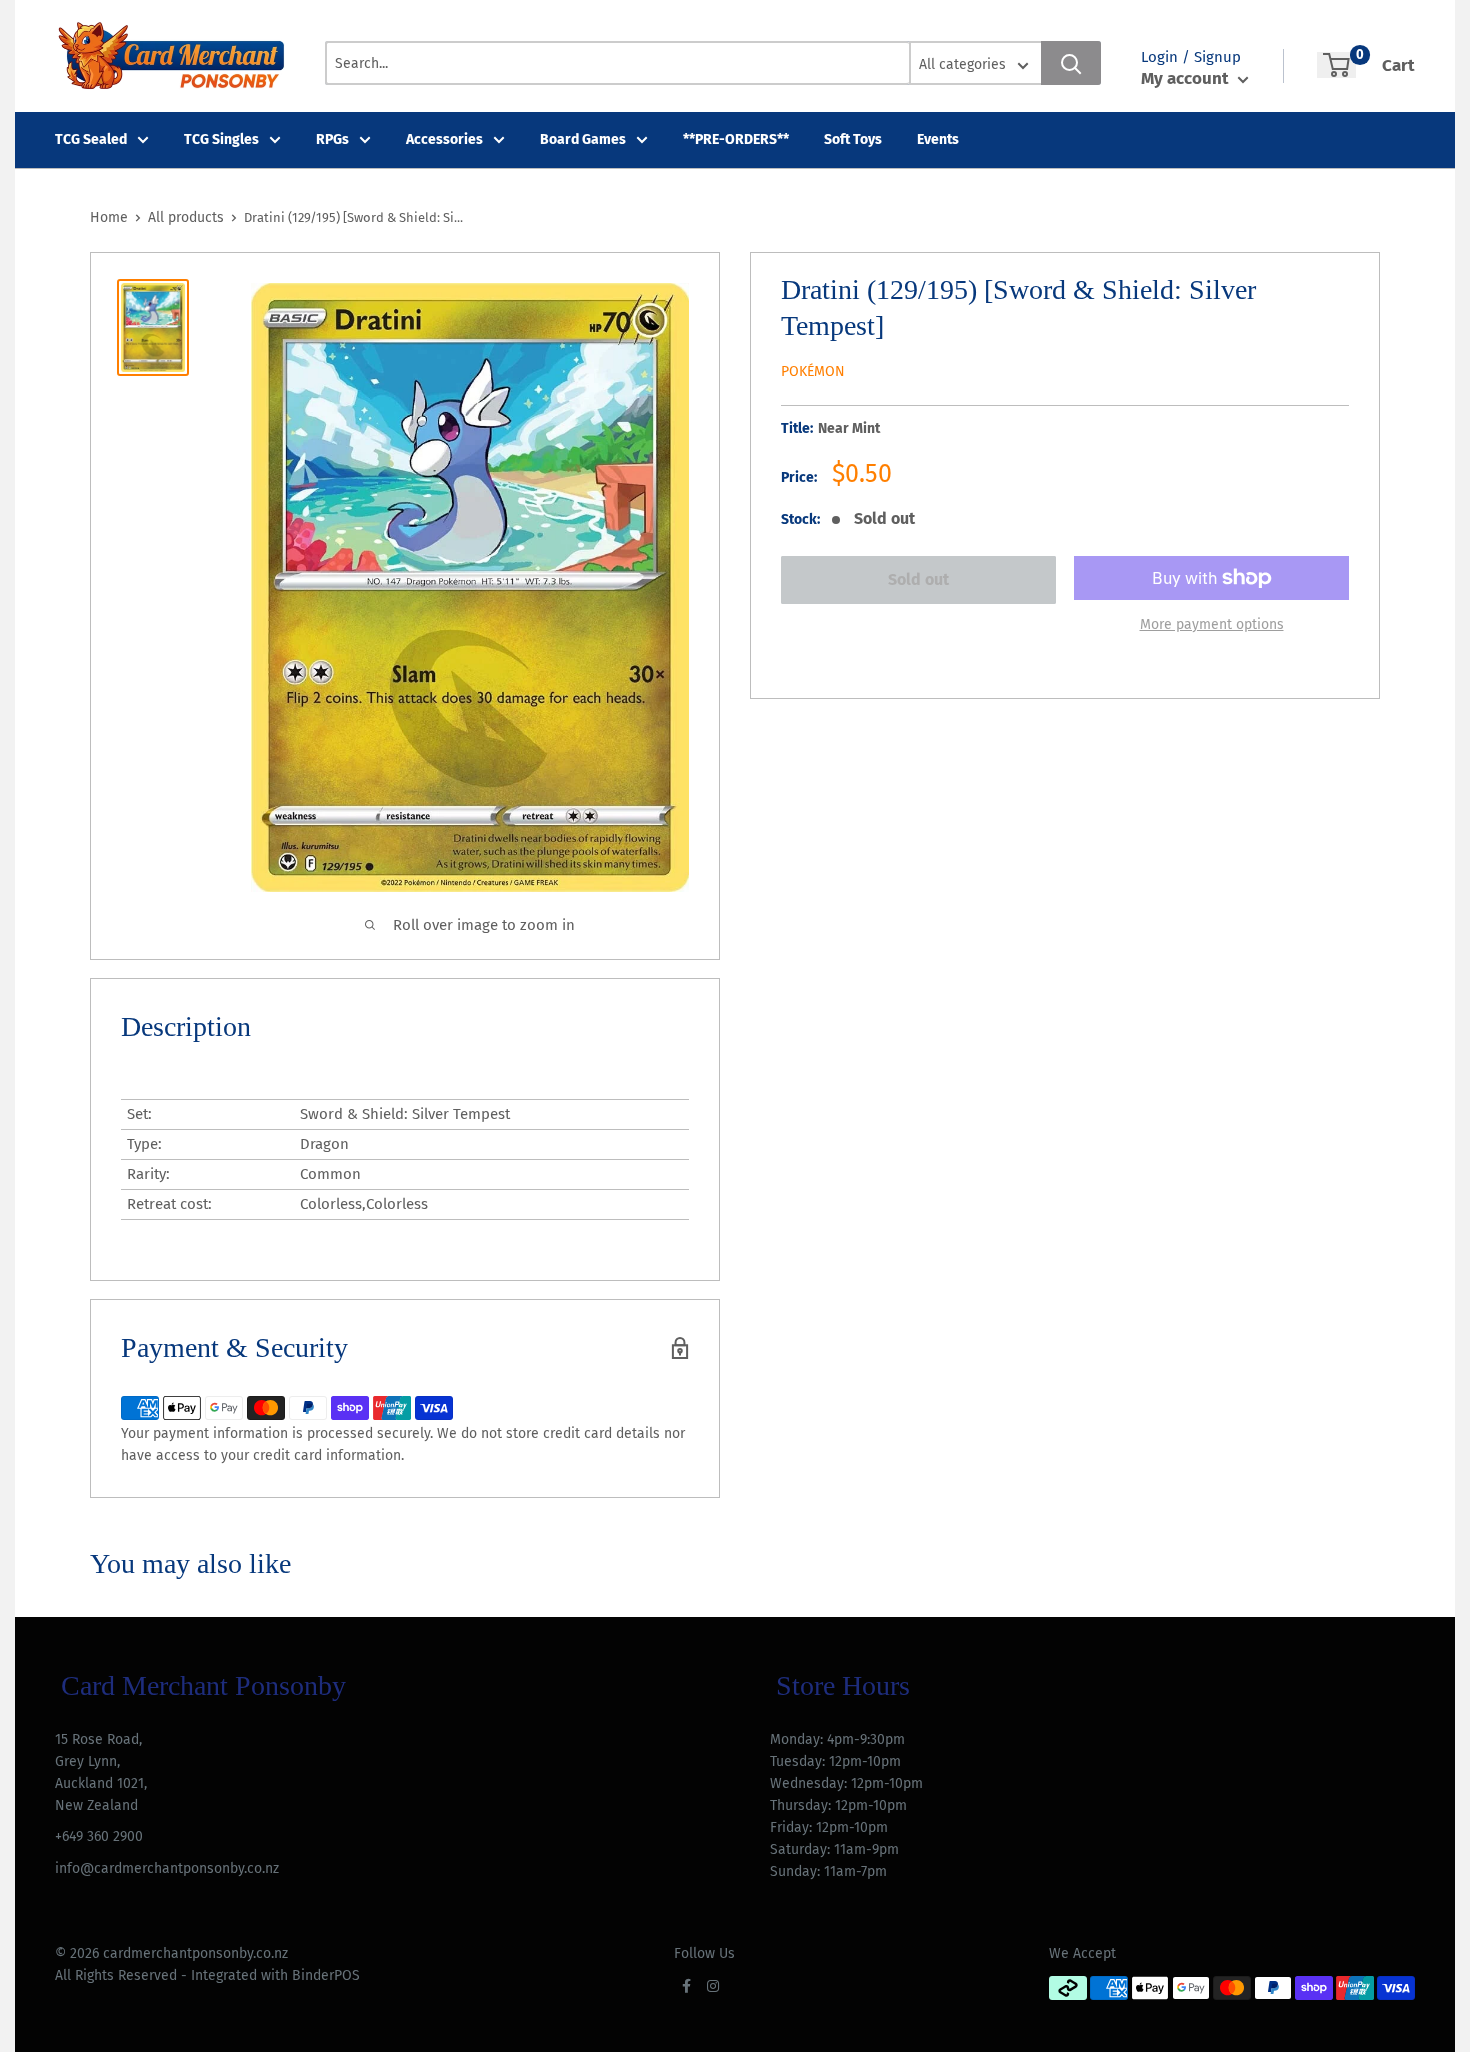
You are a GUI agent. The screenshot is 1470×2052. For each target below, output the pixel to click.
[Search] (1071, 63)
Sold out (918, 579)
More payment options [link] (1212, 624)
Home (109, 217)
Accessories (444, 139)
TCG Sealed (91, 139)
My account (1187, 78)
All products (186, 217)
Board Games (583, 139)
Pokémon (813, 371)
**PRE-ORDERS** (736, 139)
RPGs (332, 139)
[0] (1336, 65)
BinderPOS (326, 1975)
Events (938, 139)
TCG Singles (221, 139)
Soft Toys (853, 139)
